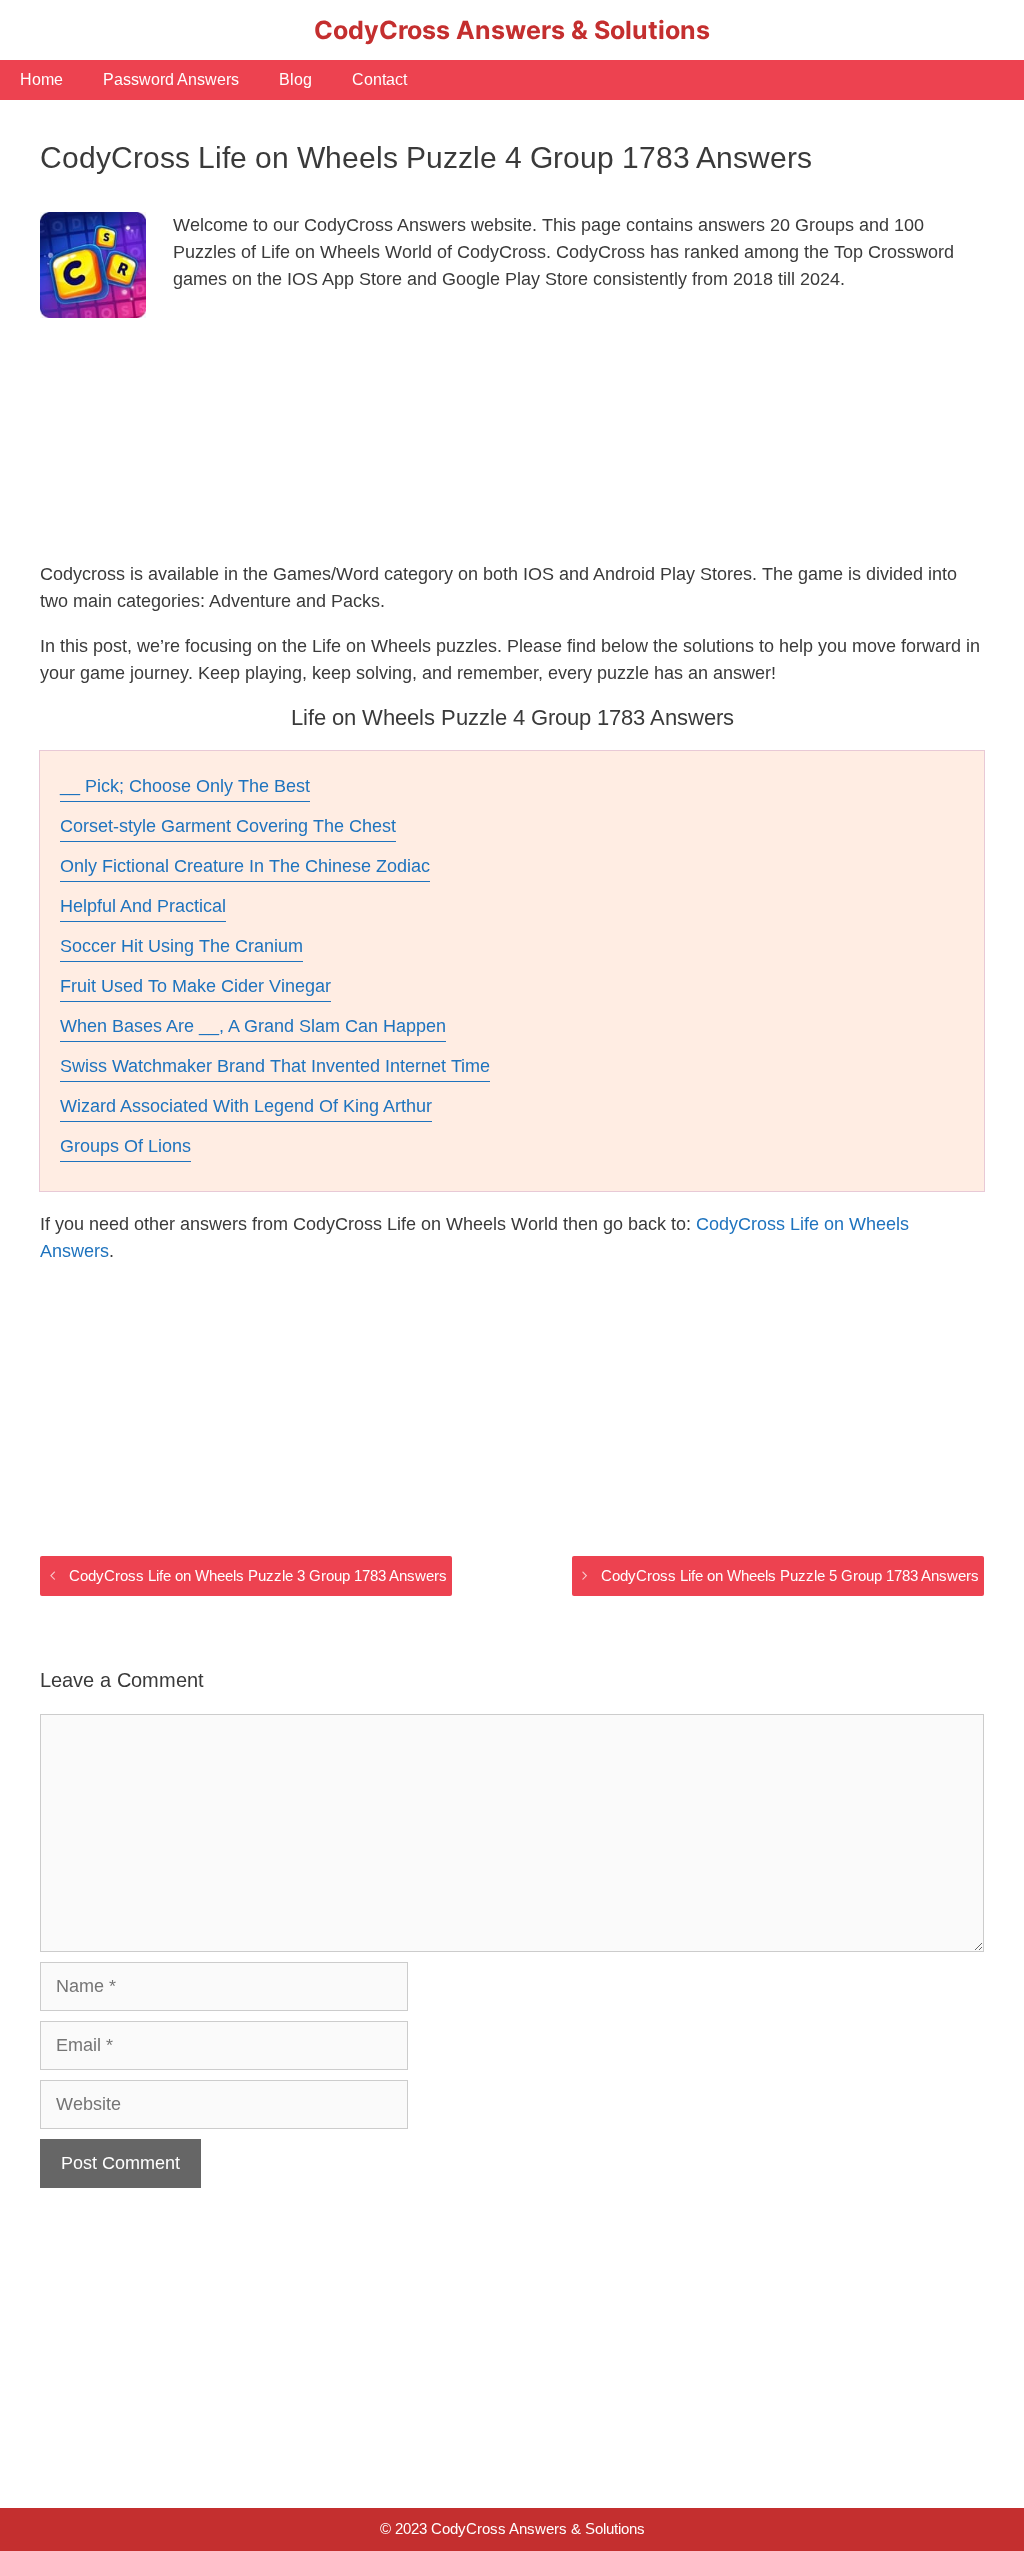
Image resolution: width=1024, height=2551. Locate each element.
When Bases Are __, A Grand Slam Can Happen (253, 1026)
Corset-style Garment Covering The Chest (228, 826)
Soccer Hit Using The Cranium (181, 946)
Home (41, 79)
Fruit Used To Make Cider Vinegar (195, 986)
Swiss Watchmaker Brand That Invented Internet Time (275, 1066)
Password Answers (171, 79)
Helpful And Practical (143, 906)
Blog (295, 79)
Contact (379, 79)
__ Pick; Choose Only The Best (185, 786)
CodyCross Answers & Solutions (512, 30)
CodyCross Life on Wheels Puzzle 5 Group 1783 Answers (790, 1575)
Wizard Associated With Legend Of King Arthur (246, 1106)
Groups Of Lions (125, 1146)
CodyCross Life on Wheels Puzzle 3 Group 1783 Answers (258, 1575)
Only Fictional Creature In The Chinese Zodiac (245, 866)
